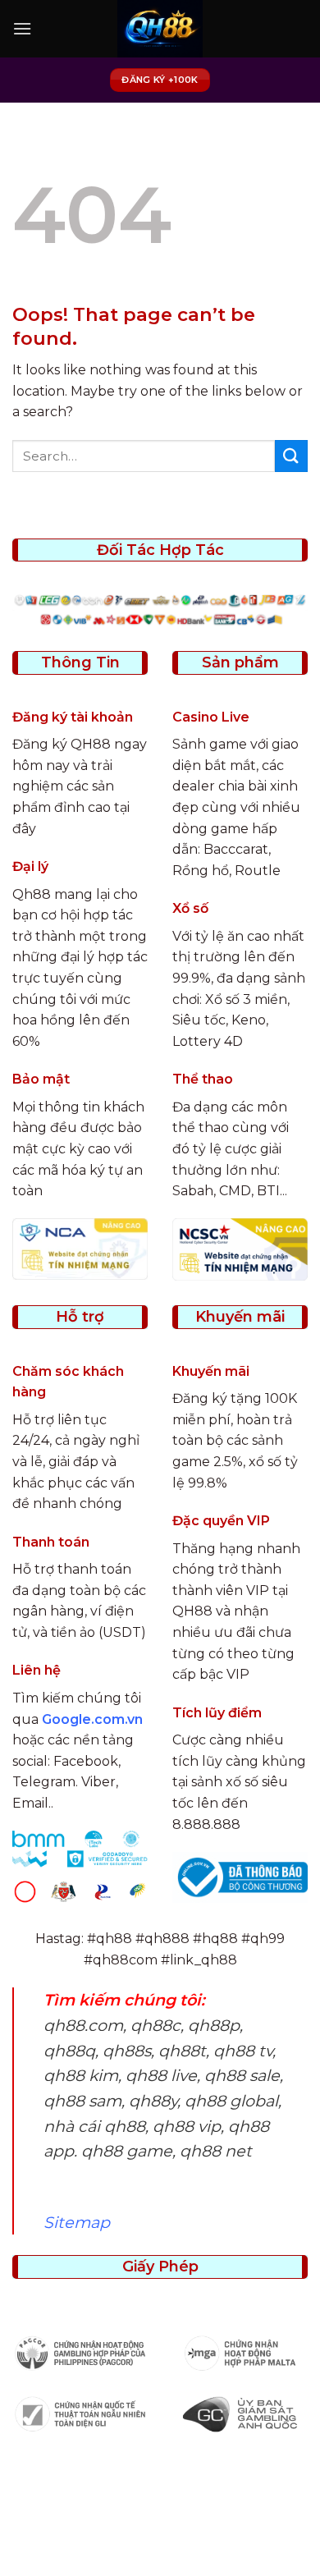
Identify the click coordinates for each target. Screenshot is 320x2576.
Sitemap (77, 2222)
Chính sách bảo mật (193, 2524)
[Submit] (291, 456)
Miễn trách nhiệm (240, 2536)
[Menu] (22, 28)
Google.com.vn (92, 1719)
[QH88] (160, 29)
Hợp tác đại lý (162, 2548)
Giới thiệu (91, 2524)
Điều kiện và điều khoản (101, 2536)
